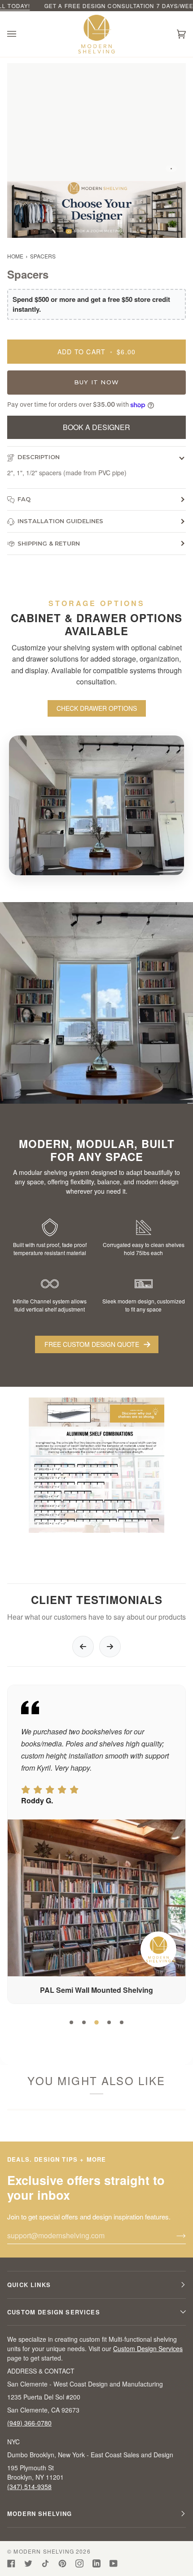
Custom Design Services (148, 2348)
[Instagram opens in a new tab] (79, 2563)
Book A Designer (96, 427)
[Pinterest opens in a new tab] (62, 2563)
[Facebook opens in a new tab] (11, 2563)
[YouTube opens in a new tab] (114, 2563)
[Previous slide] (83, 1647)
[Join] (174, 2236)
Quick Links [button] (29, 2285)
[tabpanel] (98, 1844)
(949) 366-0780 (29, 2423)
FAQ (24, 499)
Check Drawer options (97, 708)
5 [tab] (122, 2022)
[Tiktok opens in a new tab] (45, 2563)
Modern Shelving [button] (40, 2514)
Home (15, 256)
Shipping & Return (49, 543)
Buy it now (96, 382)
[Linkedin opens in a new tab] (96, 2563)
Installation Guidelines (60, 521)
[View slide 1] (96, 122)
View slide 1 (171, 169)
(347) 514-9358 (29, 2486)
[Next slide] (110, 1647)
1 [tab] (71, 2022)
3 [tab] (96, 2022)
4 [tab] (109, 2022)
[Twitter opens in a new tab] (28, 2563)
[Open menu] (21, 34)
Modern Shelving (44, 2551)
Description (39, 457)
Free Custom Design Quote (92, 1344)
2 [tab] (84, 2022)
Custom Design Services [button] (54, 2312)
